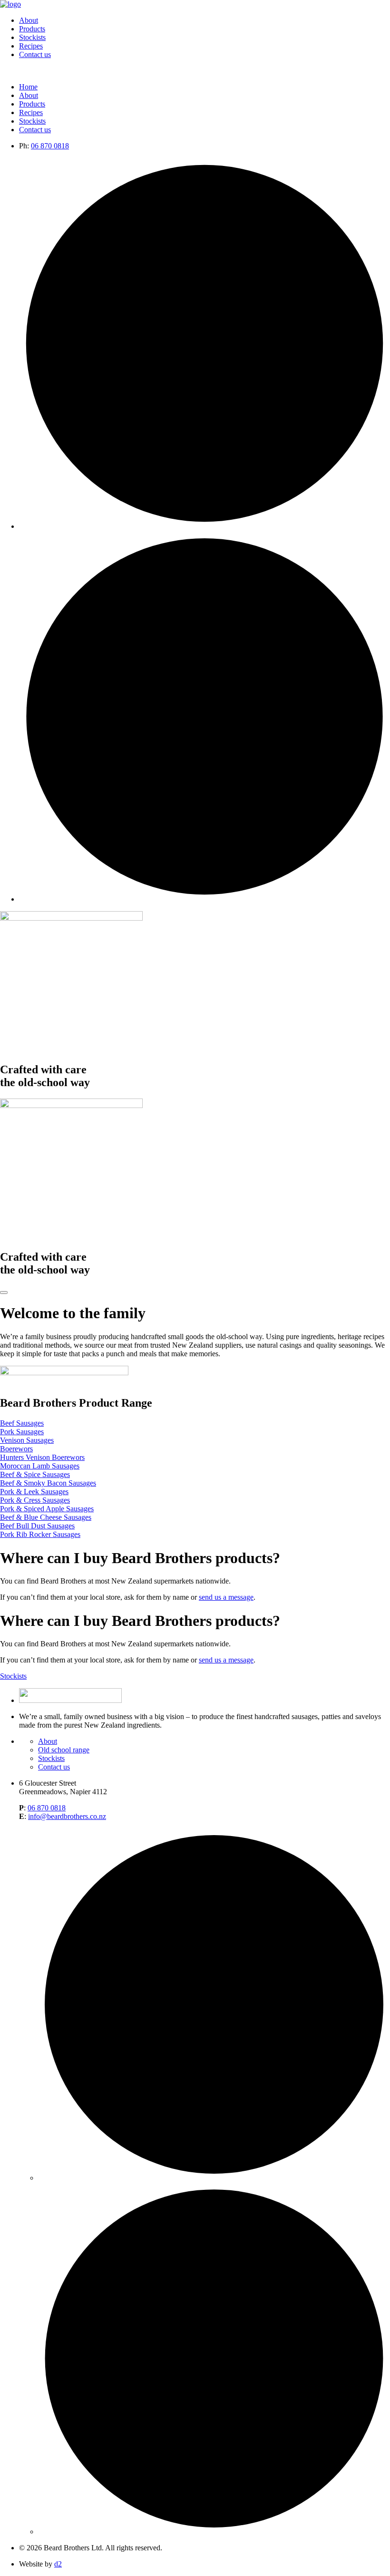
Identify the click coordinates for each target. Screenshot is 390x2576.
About (29, 20)
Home (28, 87)
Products (32, 29)
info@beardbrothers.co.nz (67, 1816)
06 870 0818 (50, 146)
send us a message (226, 1597)
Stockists (32, 37)
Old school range (64, 1750)
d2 (58, 2564)
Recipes (31, 46)
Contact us (35, 54)
